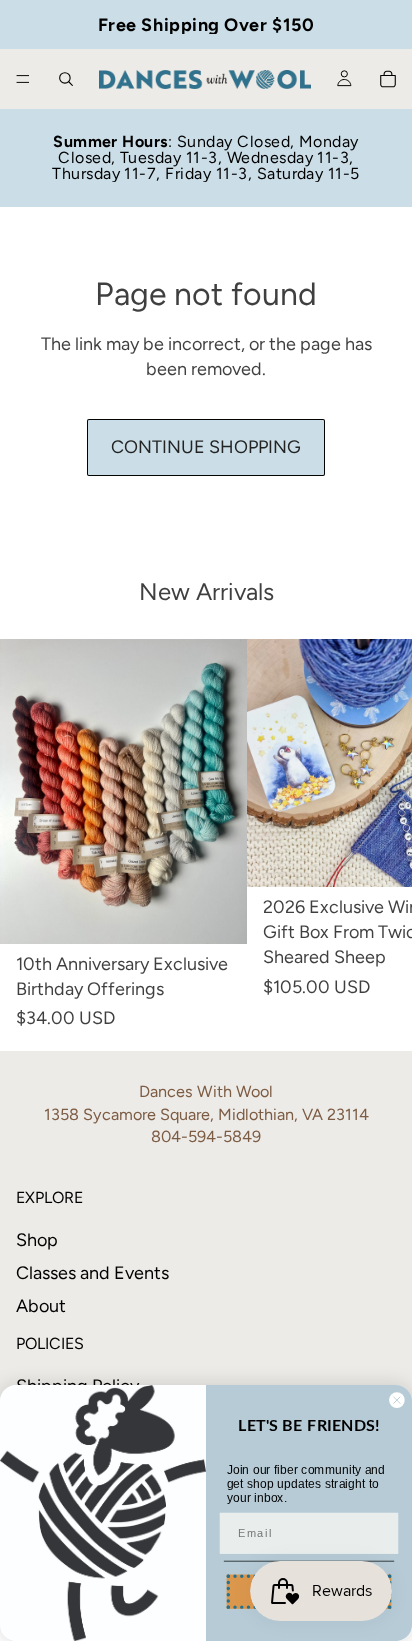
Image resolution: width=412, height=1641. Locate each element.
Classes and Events (92, 1273)
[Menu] (23, 79)
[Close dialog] (397, 1399)
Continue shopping (206, 447)
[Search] (66, 79)
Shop (37, 1240)
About (41, 1306)
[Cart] (388, 79)
